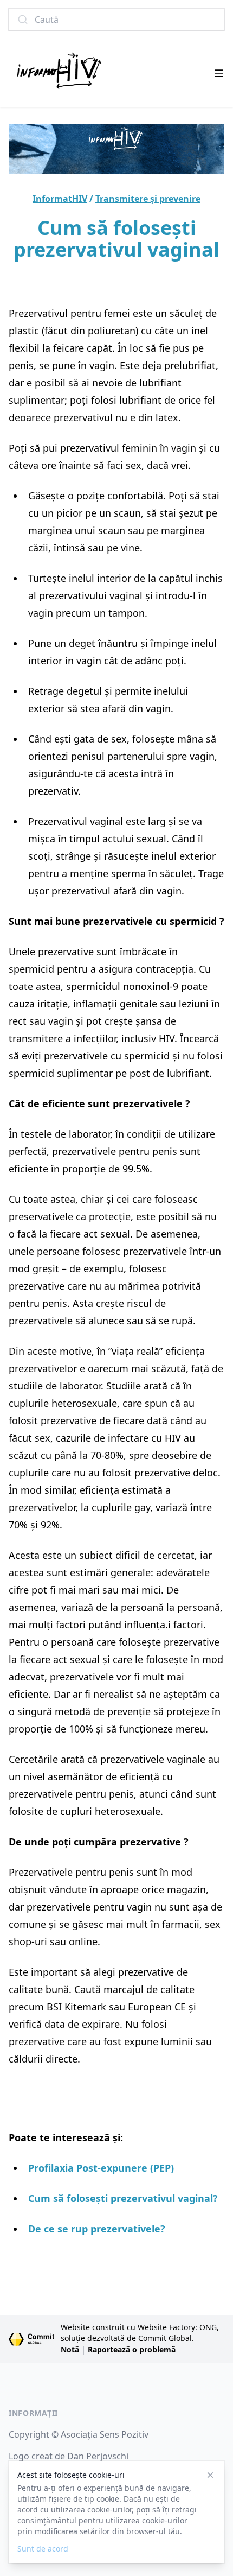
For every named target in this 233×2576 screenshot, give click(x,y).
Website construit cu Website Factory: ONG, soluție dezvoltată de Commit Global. (140, 2333)
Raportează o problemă (132, 2349)
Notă (70, 2349)
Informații (33, 2413)
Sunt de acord (43, 2549)
